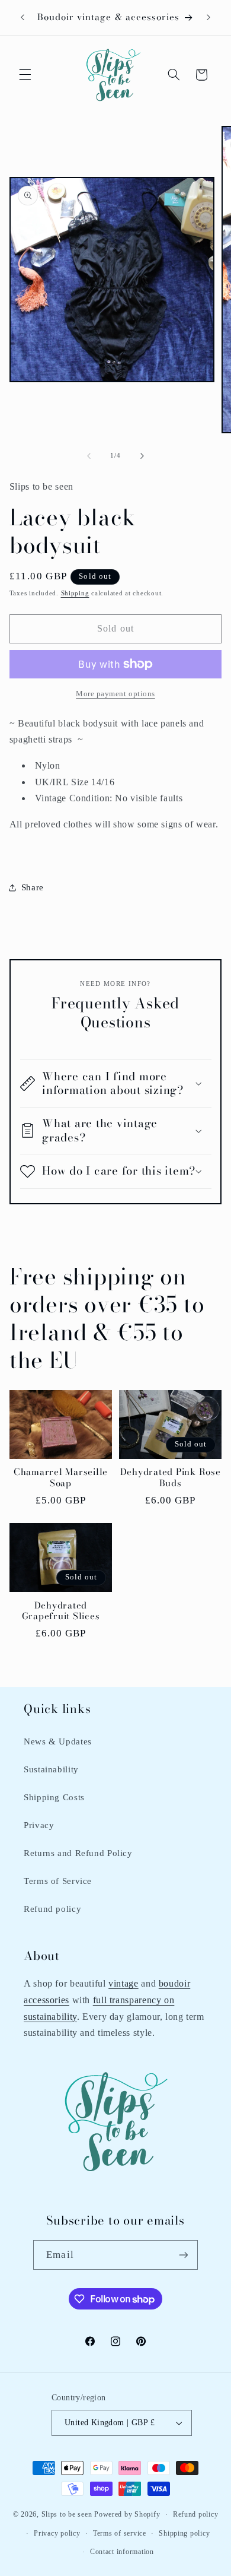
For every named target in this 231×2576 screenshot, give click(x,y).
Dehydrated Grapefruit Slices (61, 1611)
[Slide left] (89, 456)
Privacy (39, 1825)
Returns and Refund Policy (78, 1853)
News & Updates (58, 1741)
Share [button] (33, 887)
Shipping (75, 593)
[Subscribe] (183, 2255)
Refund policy (52, 1909)
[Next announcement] (208, 17)
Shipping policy (184, 2533)
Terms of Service (58, 1881)
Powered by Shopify (127, 2514)
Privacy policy (57, 2533)
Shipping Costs (54, 1797)
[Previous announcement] (23, 17)
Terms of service (120, 2533)
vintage (123, 1983)
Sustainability (51, 1769)
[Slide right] (142, 456)
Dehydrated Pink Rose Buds (171, 1478)
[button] (25, 75)
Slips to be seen (67, 2514)
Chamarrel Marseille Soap (61, 1478)
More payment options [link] (115, 694)
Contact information (122, 2552)
